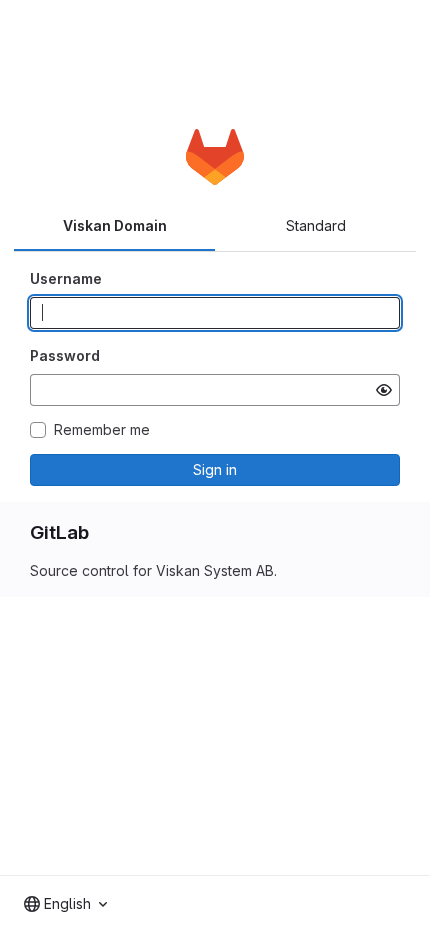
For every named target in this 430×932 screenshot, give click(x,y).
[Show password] (384, 390)
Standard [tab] (316, 225)
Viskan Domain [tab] (115, 225)
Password (65, 355)
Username (66, 278)
